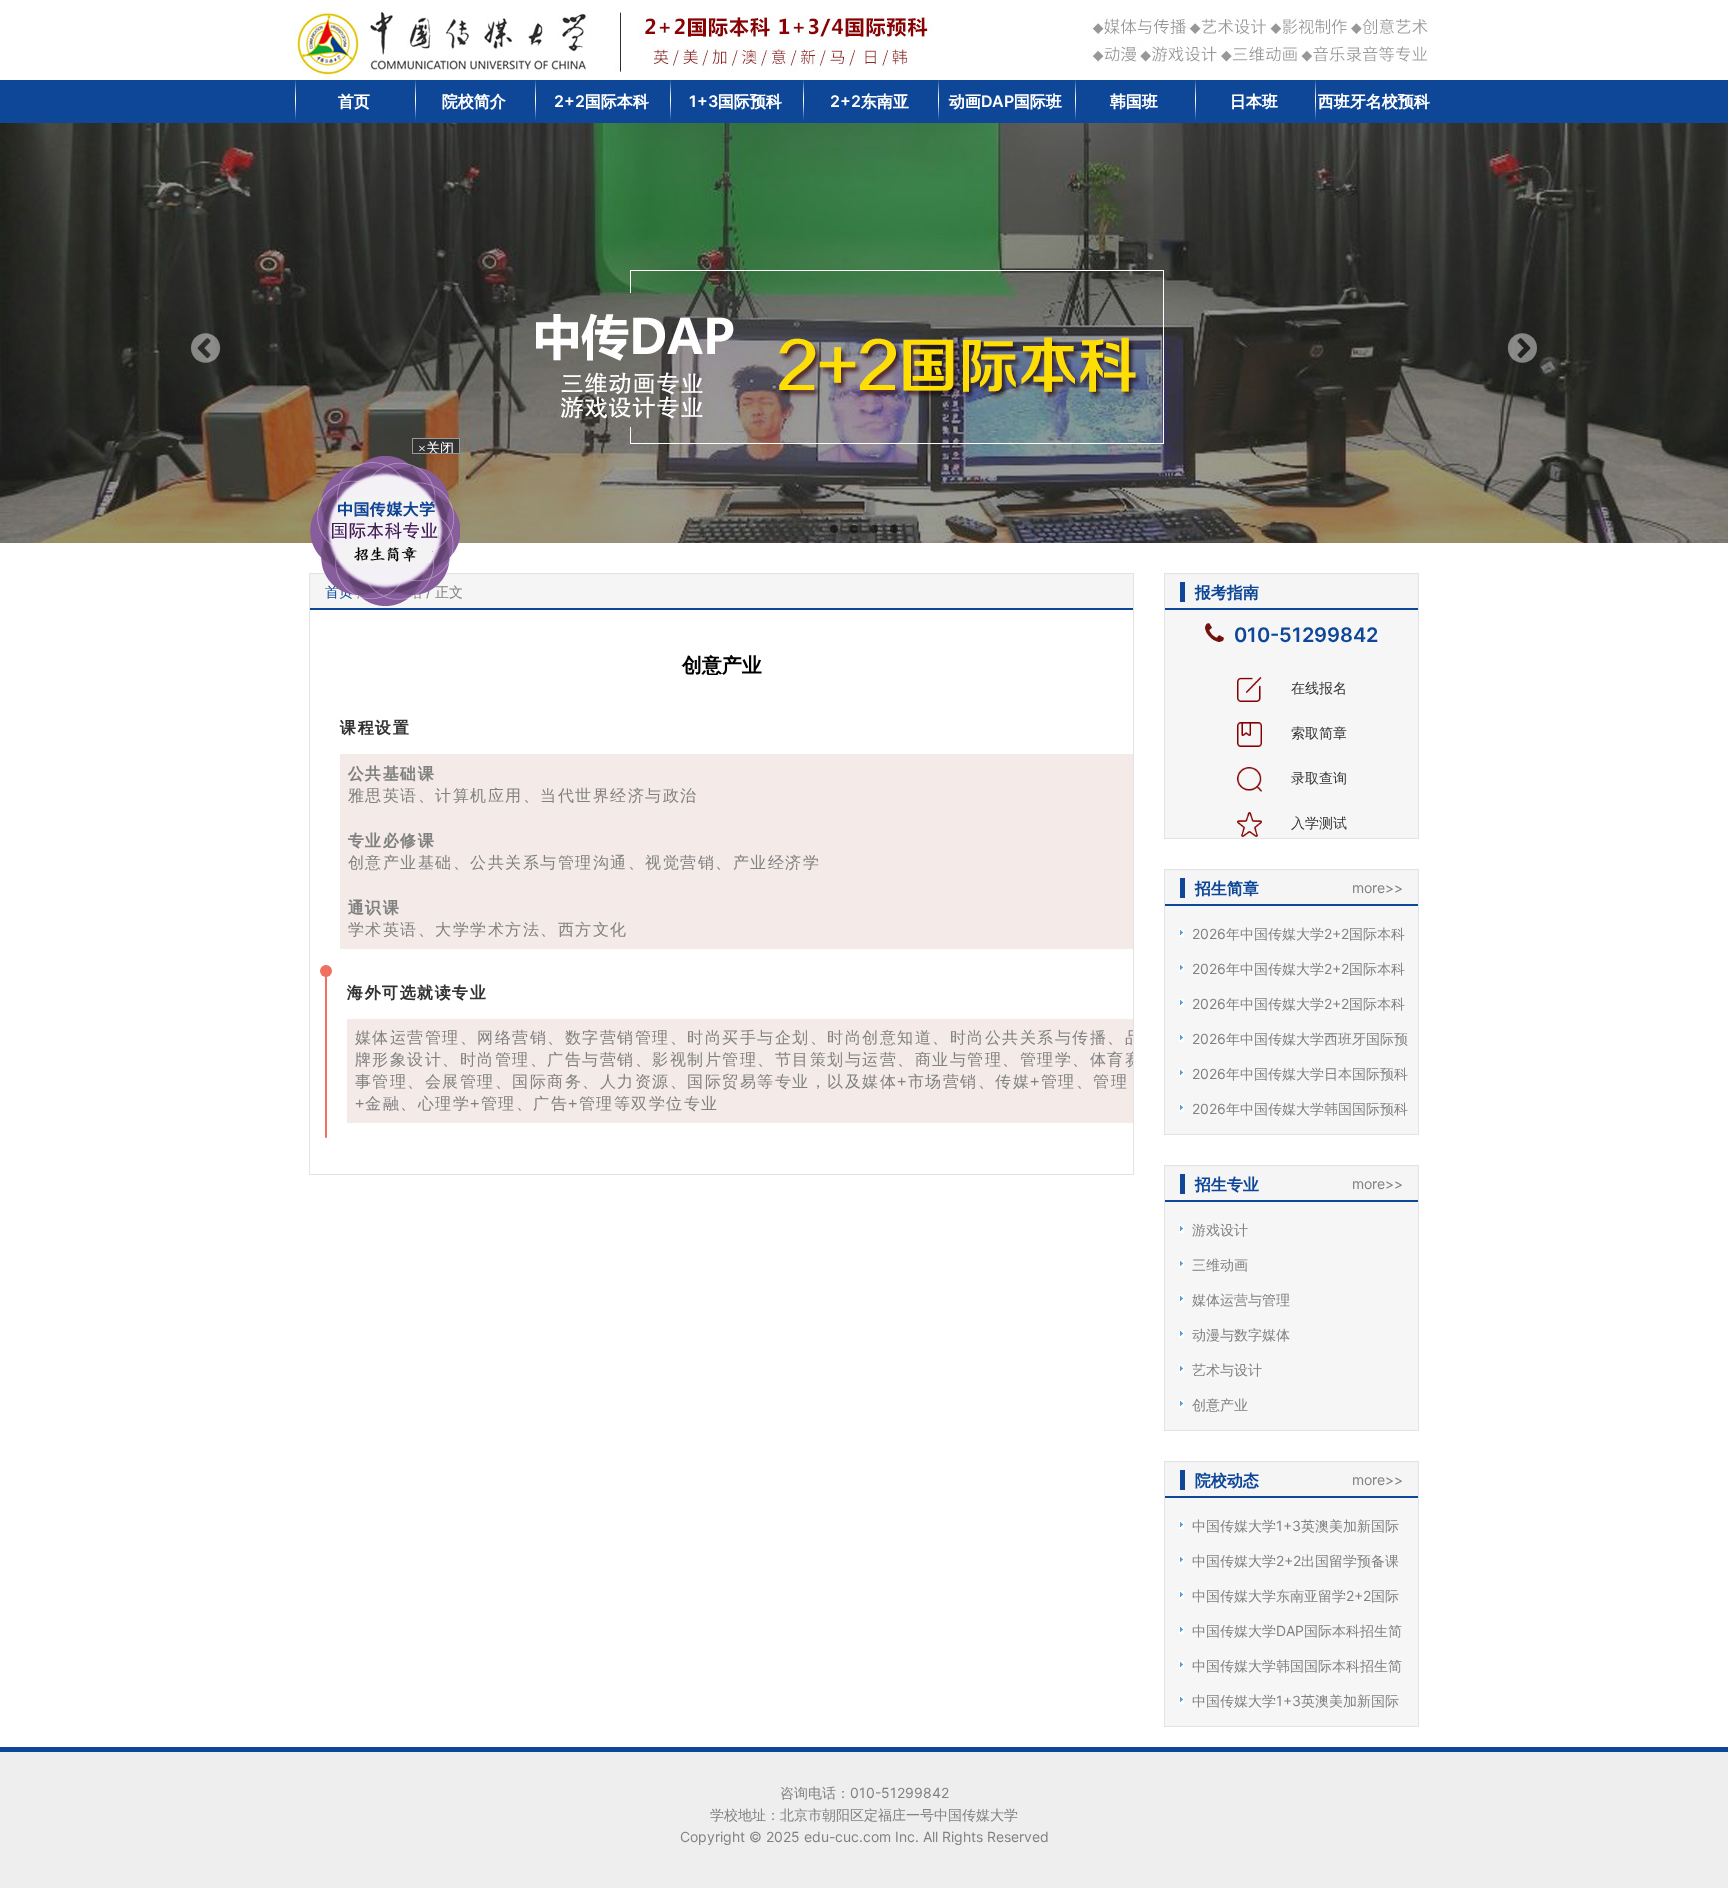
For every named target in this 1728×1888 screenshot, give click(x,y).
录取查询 (1317, 777)
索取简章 (1317, 732)
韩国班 (1134, 101)
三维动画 (1220, 1264)
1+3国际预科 (735, 101)
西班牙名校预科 (1374, 101)
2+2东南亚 (869, 101)
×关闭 (452, 471)
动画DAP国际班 (1005, 101)
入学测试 (1317, 822)
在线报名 (1317, 687)
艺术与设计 (1227, 1369)
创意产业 (1220, 1404)
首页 (354, 101)
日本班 (1254, 101)
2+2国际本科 (601, 101)
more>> (1377, 887)
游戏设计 (1220, 1229)
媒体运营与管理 (1241, 1299)
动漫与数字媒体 (1241, 1334)
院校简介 (474, 101)
